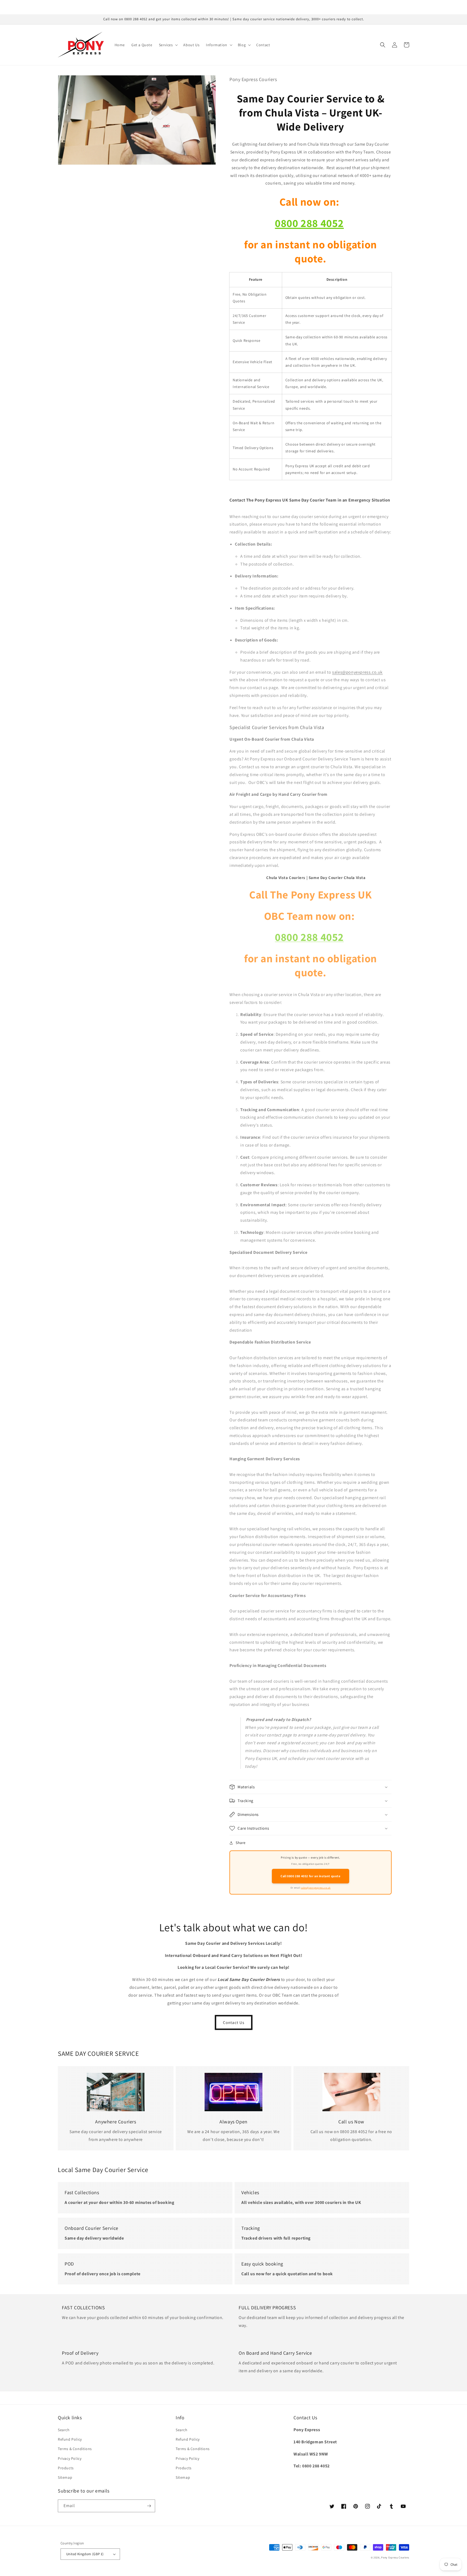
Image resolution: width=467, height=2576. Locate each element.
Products (66, 2468)
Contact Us (234, 2022)
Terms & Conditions (75, 2449)
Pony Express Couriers (395, 2557)
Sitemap (65, 2477)
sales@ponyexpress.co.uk (357, 672)
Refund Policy (70, 2439)
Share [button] (241, 1843)
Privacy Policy (70, 2458)
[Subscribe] (149, 2506)
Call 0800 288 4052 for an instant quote (310, 1876)
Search (64, 2430)
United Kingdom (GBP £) (85, 2554)
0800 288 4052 (309, 223)
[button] (168, 45)
